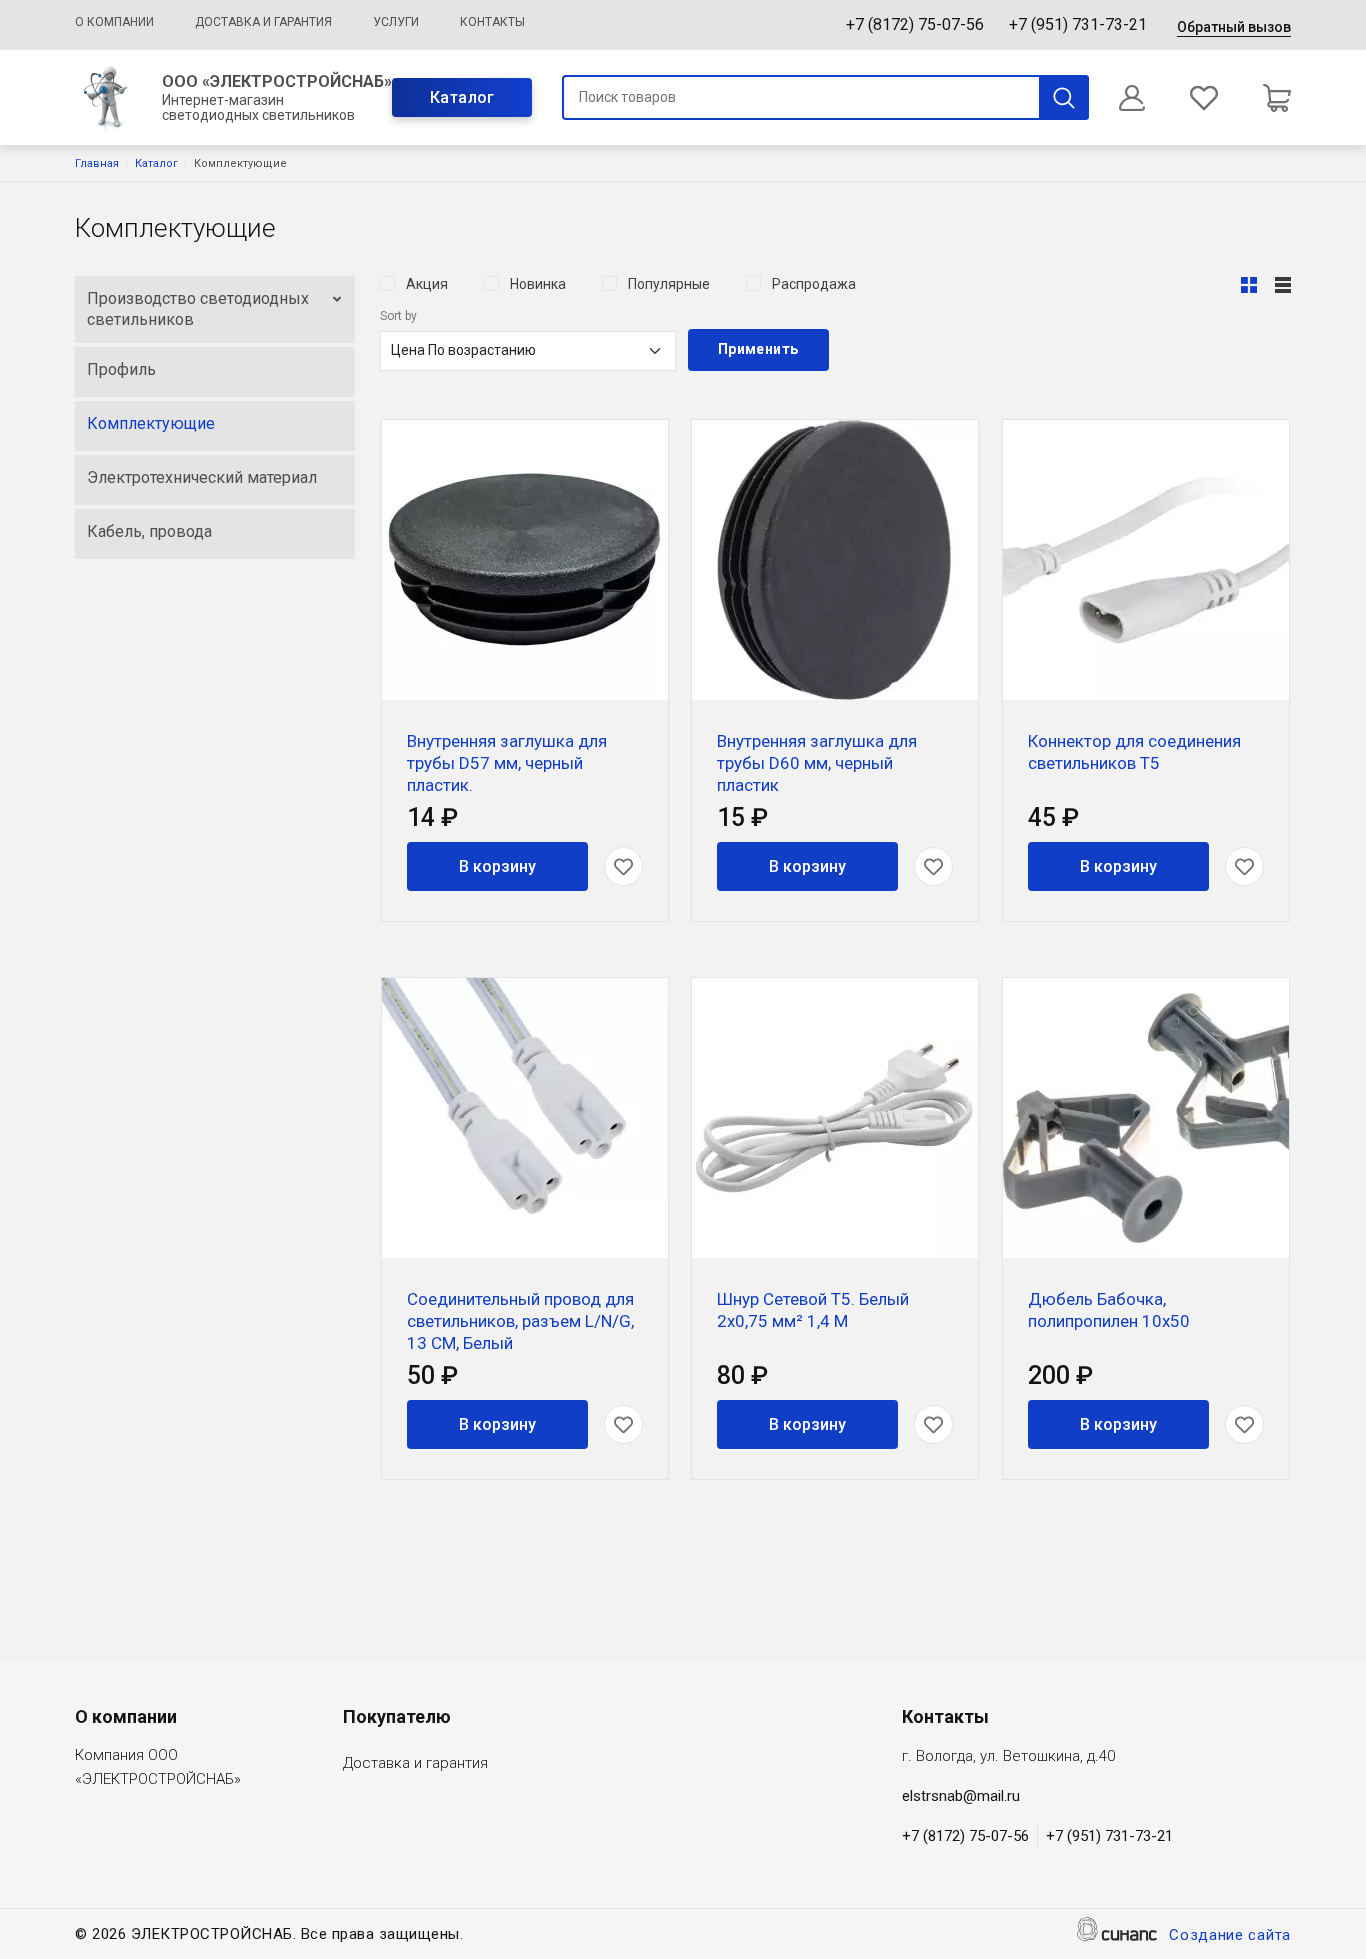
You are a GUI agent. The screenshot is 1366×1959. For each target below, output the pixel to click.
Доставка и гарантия (263, 22)
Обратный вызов (1234, 27)
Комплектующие (151, 423)
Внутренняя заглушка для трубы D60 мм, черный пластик (817, 763)
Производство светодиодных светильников (198, 309)
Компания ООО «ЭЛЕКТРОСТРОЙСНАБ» (158, 1767)
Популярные (669, 284)
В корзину (497, 866)
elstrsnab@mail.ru (961, 1796)
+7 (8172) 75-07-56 (915, 24)
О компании (114, 22)
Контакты (492, 22)
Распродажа (814, 284)
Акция (427, 284)
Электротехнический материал (202, 477)
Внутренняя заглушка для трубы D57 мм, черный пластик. (507, 763)
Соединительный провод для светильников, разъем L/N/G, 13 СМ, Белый (520, 1321)
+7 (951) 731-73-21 (1078, 24)
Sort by (398, 316)
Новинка (538, 284)
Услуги (396, 22)
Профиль (121, 369)
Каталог (462, 97)
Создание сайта (1230, 1935)
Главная (97, 163)
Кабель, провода (149, 531)
